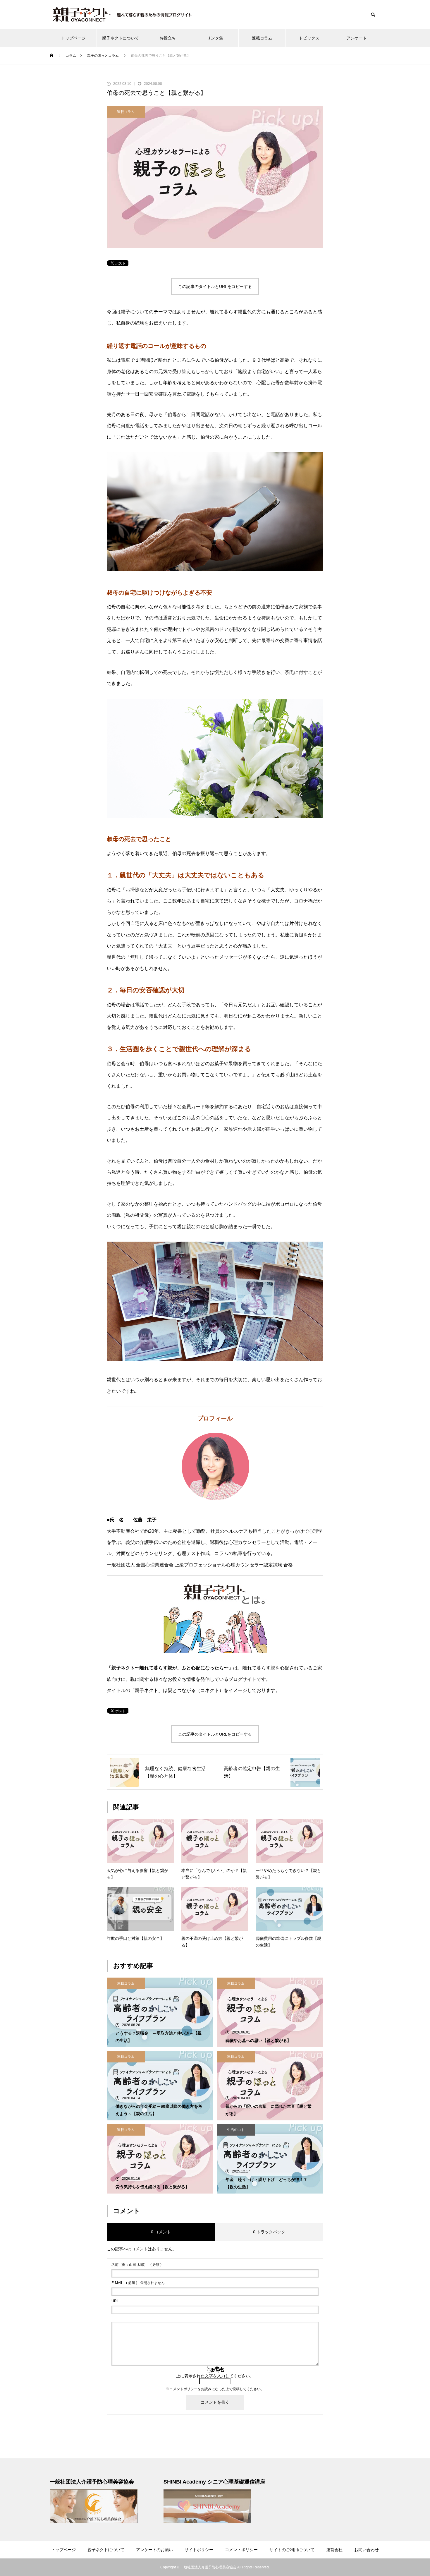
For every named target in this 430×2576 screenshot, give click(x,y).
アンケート (357, 38)
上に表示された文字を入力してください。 (215, 2376)
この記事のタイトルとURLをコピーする (215, 286)
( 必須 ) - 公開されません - (139, 2283)
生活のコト (236, 2130)
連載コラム (262, 38)
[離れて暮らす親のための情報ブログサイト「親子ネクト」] (123, 15)
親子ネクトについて (121, 38)
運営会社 (334, 2550)
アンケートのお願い (154, 2550)
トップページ (73, 38)
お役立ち (168, 38)
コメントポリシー (183, 2389)
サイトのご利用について (292, 2550)
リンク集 (215, 38)
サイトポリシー (199, 2550)
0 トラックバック (269, 2232)
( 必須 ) (136, 2265)
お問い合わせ (367, 2550)
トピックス (309, 38)
